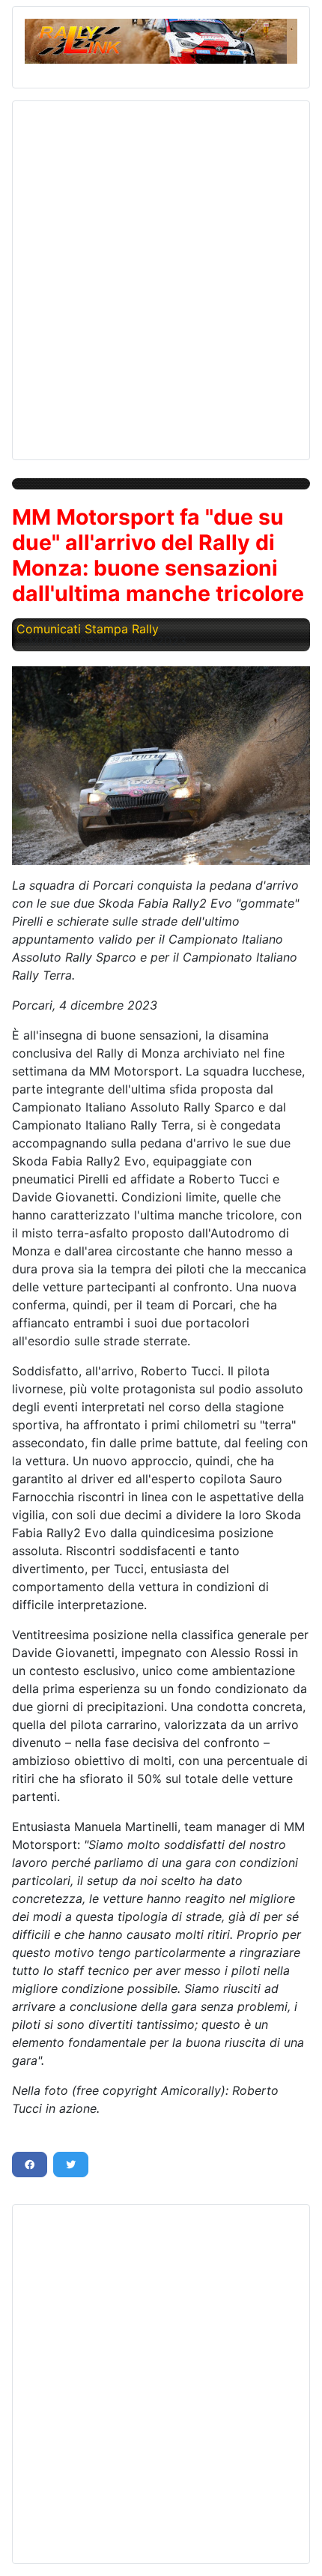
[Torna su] (296, 2548)
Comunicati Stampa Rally (88, 629)
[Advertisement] (161, 274)
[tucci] (161, 766)
